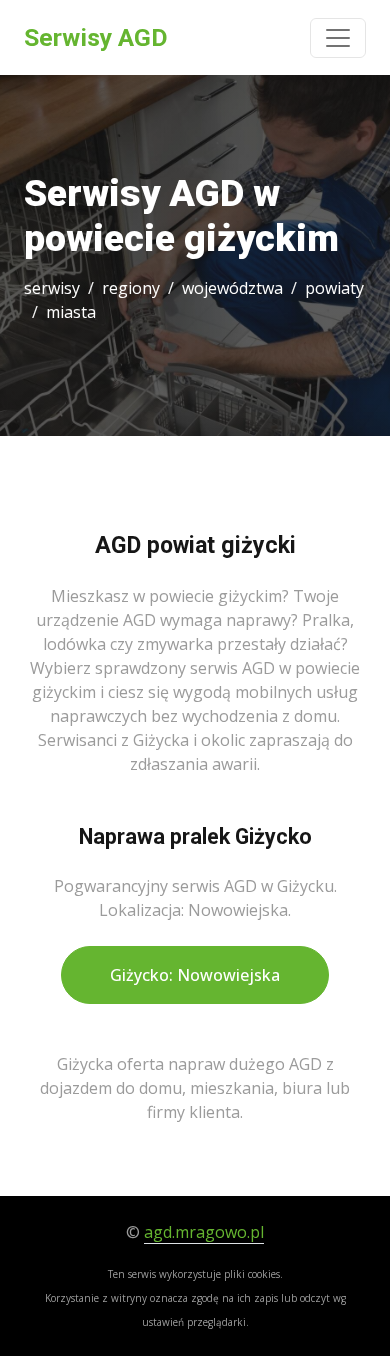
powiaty (334, 288)
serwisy (52, 288)
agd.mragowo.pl (204, 1232)
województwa (232, 288)
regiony (131, 288)
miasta (71, 312)
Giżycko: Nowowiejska (195, 975)
